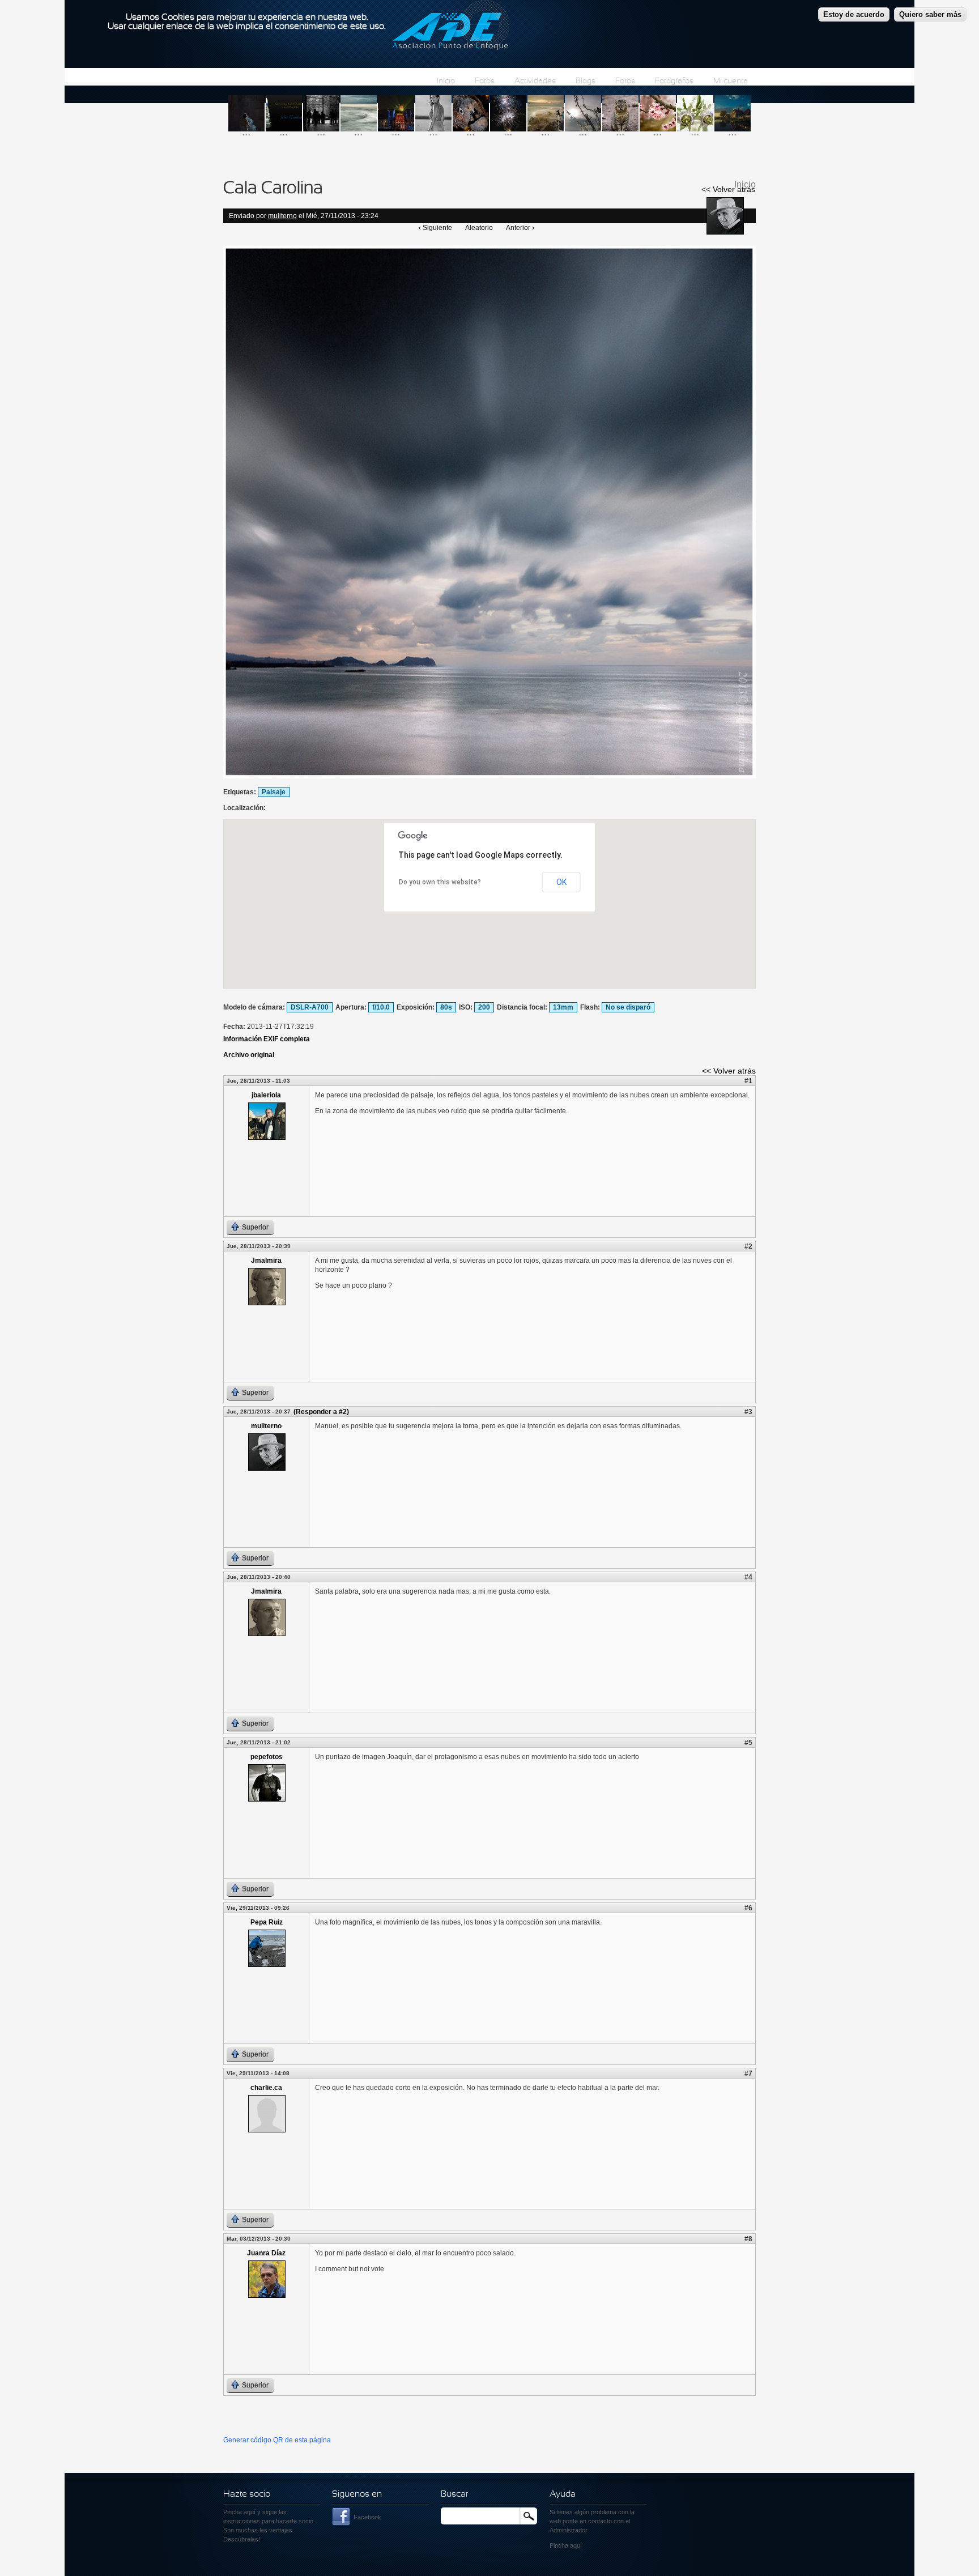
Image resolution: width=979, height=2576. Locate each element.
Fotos (485, 81)
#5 (748, 1743)
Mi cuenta (731, 81)
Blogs (586, 81)
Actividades (535, 81)
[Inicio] (451, 27)
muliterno (282, 216)
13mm (563, 1007)
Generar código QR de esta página (277, 2440)
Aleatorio (479, 228)
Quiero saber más (930, 14)
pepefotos (267, 1757)
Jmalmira (266, 1261)
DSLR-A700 (310, 1007)
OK (561, 882)
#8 (748, 2239)
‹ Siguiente (435, 228)
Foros (625, 81)
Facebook (367, 2517)
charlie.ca (266, 2088)
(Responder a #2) (321, 1412)
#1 (748, 1081)
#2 (748, 1246)
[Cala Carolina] (489, 776)
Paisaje (274, 792)
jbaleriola (266, 1095)
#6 (748, 1908)
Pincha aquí (239, 2512)
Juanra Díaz (266, 2253)
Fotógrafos (674, 81)
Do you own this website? (440, 882)
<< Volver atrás (728, 189)
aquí (576, 2545)
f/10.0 (381, 1007)
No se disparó (628, 1007)
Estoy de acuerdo (854, 14)
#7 (748, 2073)
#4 (748, 1577)
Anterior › (520, 228)
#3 (748, 1412)
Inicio (446, 81)
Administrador (569, 2530)
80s (446, 1007)
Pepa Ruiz (267, 1922)
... (246, 132)
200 (484, 1007)
